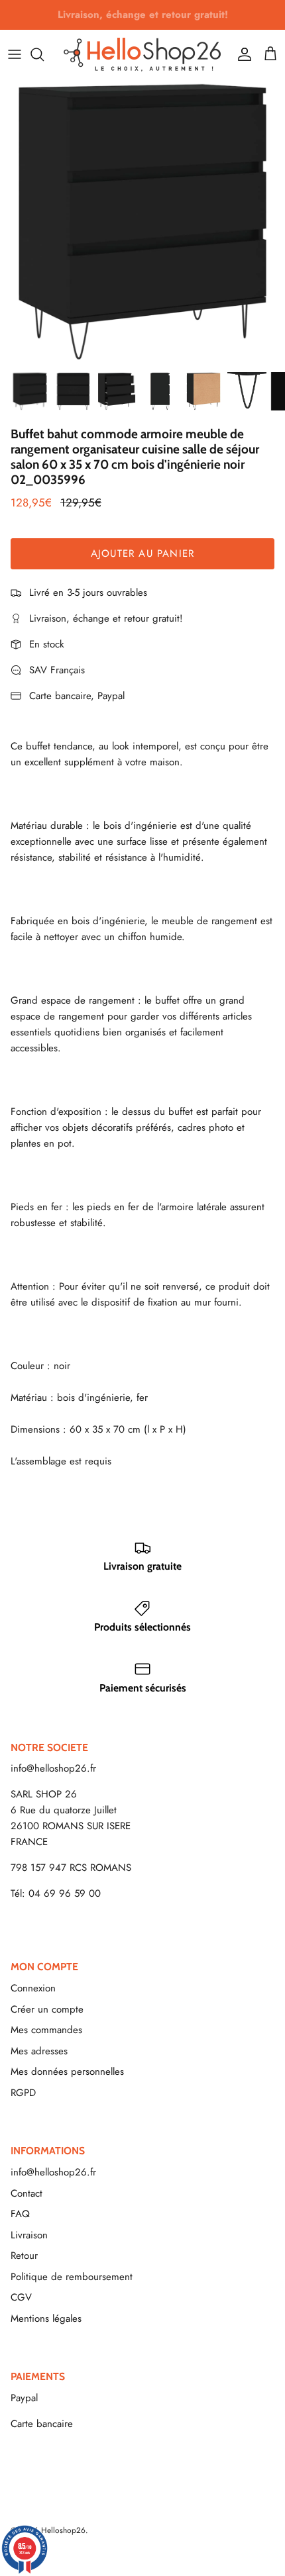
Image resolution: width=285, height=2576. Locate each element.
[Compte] (241, 54)
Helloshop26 (63, 2530)
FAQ (20, 2214)
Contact (27, 2193)
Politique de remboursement (72, 2277)
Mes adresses (39, 2051)
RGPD (23, 2093)
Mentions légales (46, 2318)
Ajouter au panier (142, 553)
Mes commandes (46, 2030)
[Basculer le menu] (15, 54)
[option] (142, 222)
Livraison (29, 2235)
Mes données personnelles (67, 2072)
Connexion (33, 1988)
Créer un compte (47, 2009)
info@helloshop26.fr (53, 1768)
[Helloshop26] (142, 54)
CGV (21, 2297)
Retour (24, 2256)
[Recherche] (44, 54)
